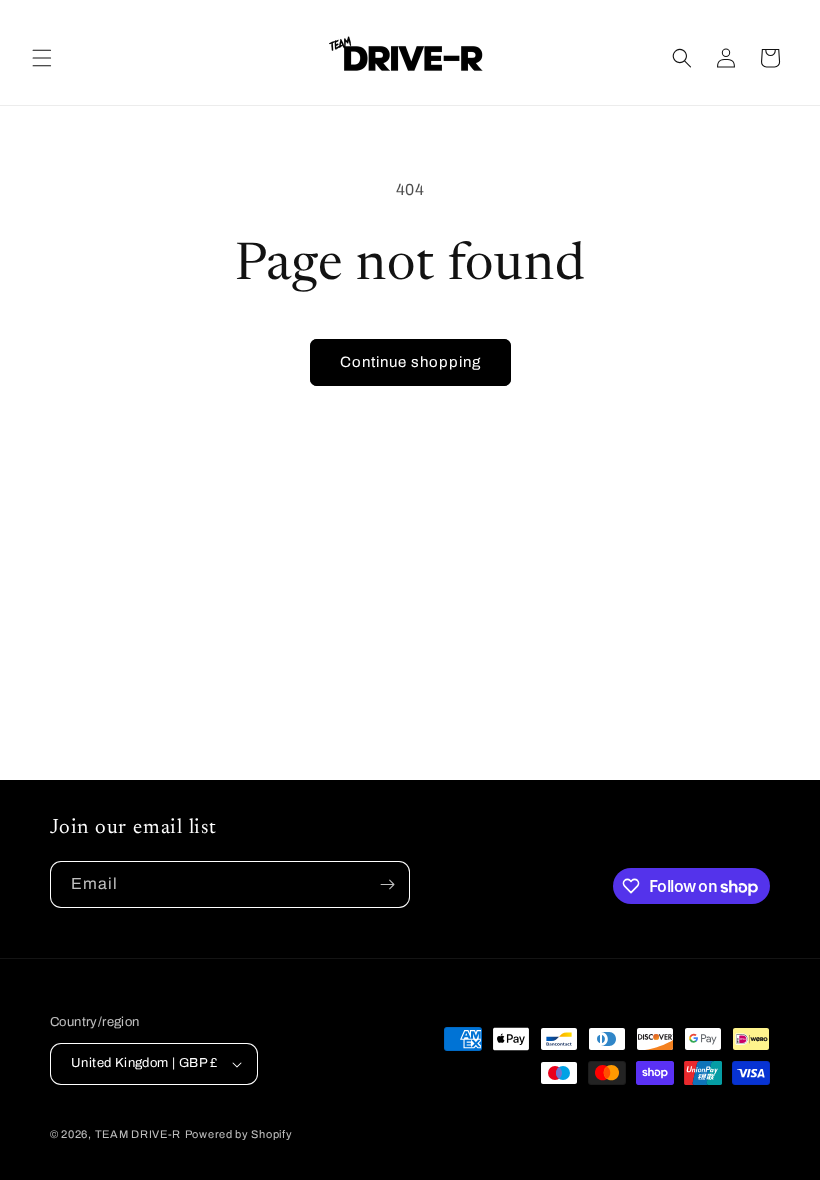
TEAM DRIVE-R (138, 1134)
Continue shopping (410, 362)
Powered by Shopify (239, 1134)
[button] (42, 58)
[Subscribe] (387, 884)
